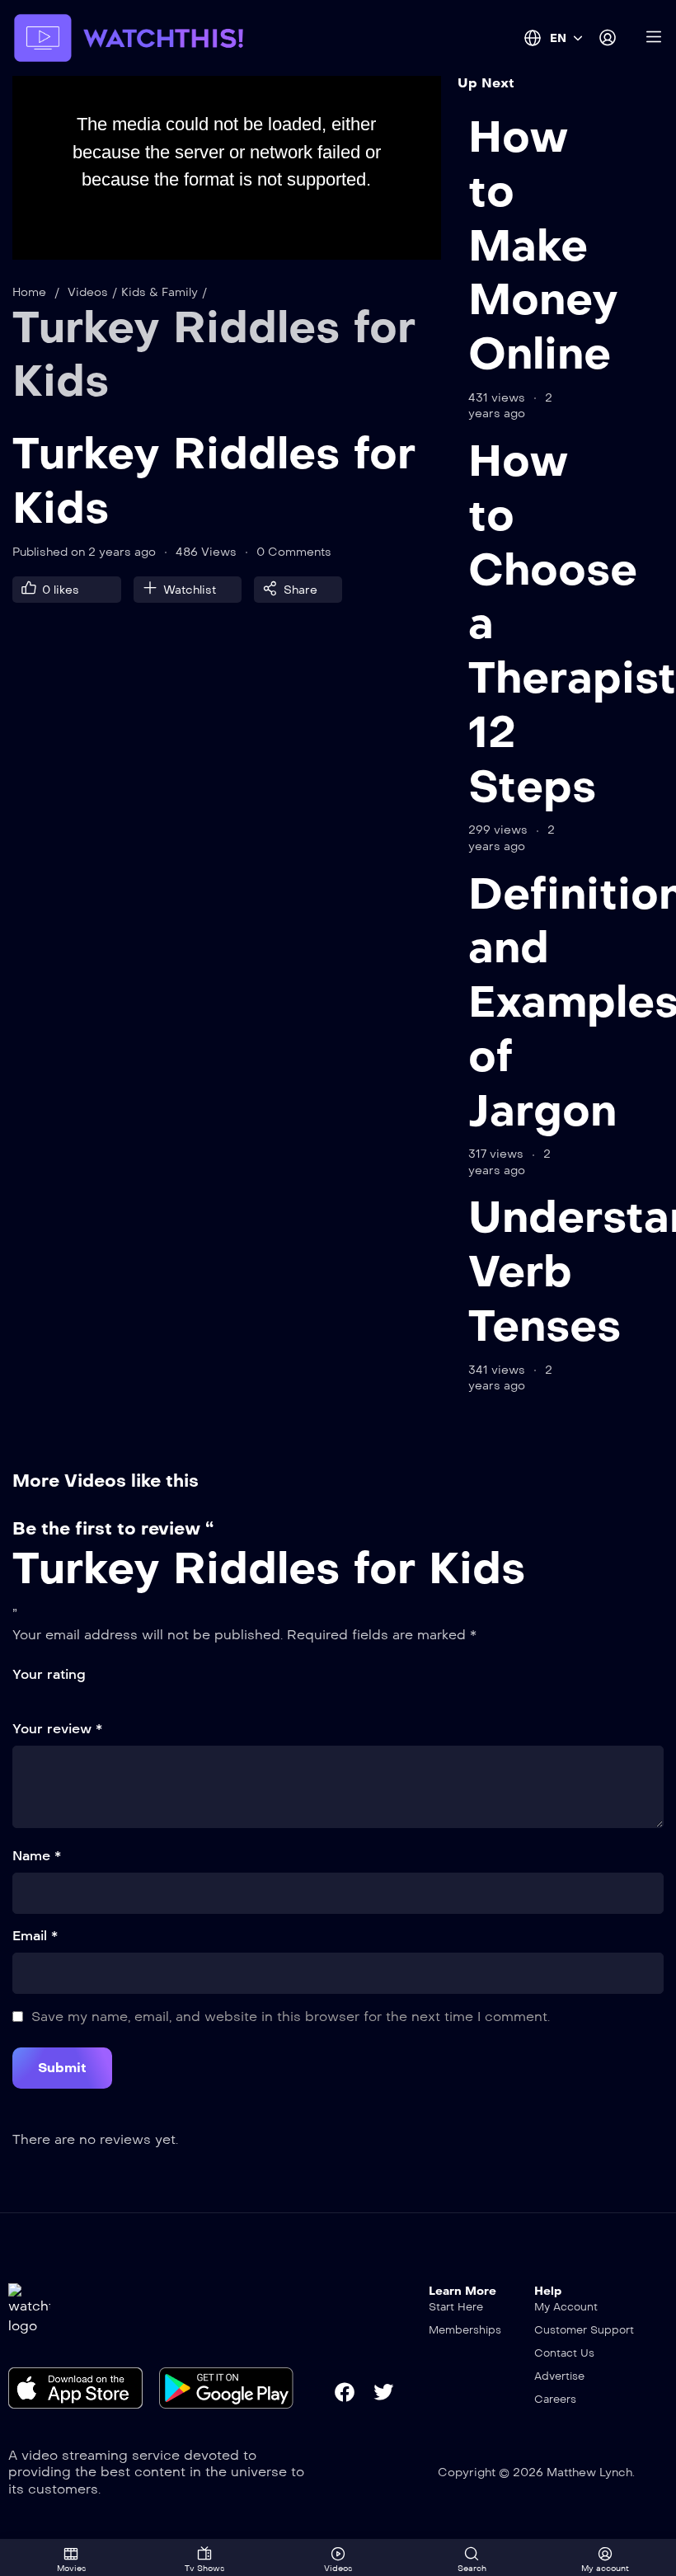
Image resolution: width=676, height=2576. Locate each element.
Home (29, 292)
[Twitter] (383, 2392)
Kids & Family (160, 292)
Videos (88, 292)
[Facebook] (345, 2392)
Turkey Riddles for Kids (269, 1568)
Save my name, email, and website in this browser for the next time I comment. (291, 2017)
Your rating (49, 1674)
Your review (57, 1729)
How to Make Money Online (543, 245)
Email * (35, 1936)
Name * (37, 1856)
